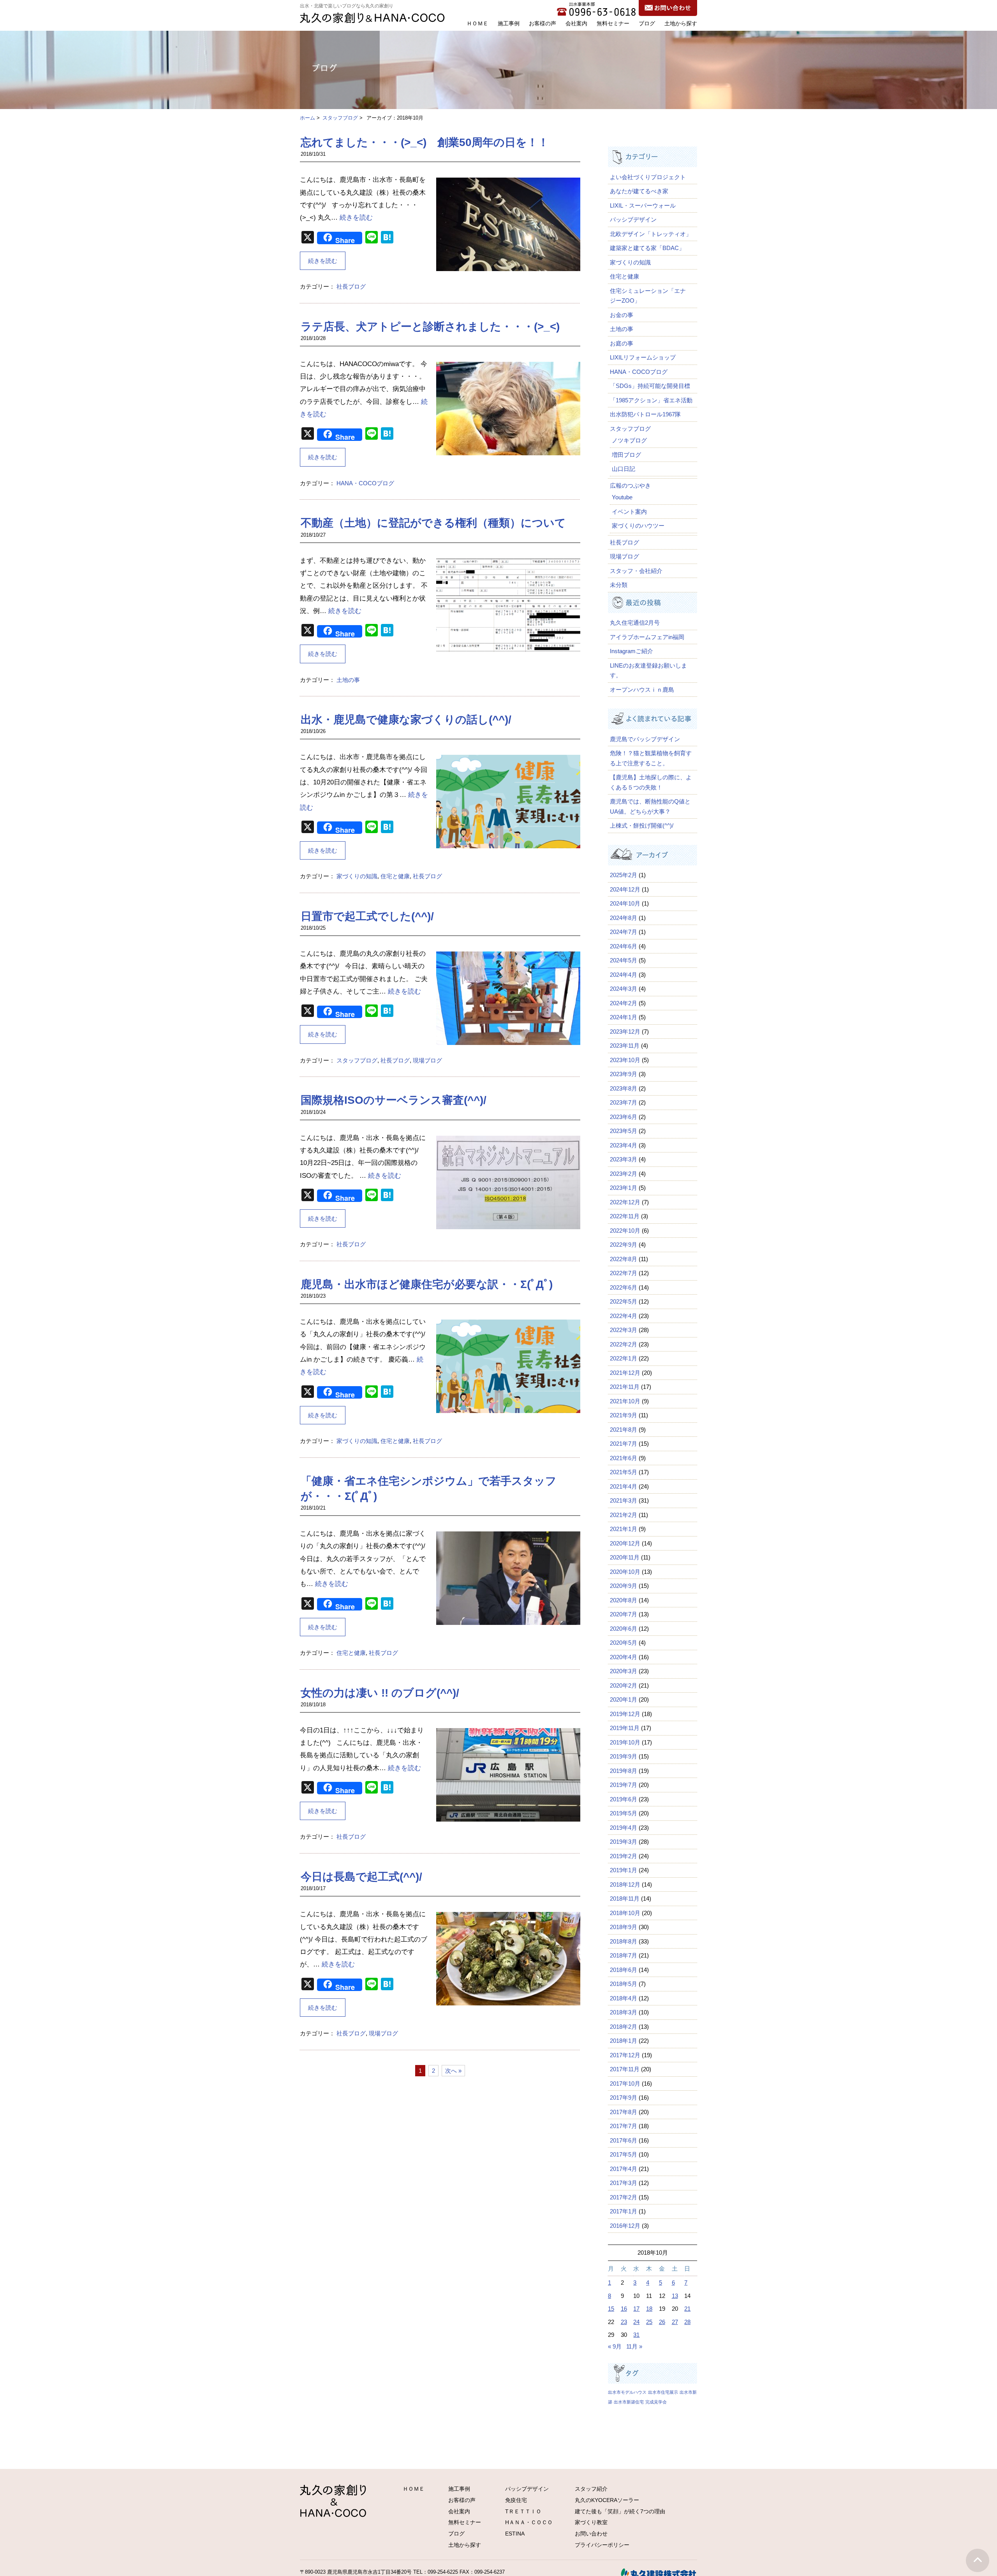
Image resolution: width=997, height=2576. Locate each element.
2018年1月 (624, 2041)
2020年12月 (625, 1543)
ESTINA (515, 2534)
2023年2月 (624, 1174)
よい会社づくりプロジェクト (648, 177)
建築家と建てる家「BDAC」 (647, 248)
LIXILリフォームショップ (643, 357)
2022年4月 (624, 1316)
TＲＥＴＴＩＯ (523, 2511)
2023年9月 (624, 1074)
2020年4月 (624, 1657)
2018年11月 (625, 1899)
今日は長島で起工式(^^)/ (361, 1877)
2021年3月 (624, 1500)
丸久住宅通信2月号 (635, 623)
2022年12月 (625, 1202)
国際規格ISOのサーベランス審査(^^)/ (394, 1100)
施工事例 (509, 23)
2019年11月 (625, 1728)
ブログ (647, 23)
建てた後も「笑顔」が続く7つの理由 (620, 2511)
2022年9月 (624, 1245)
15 (611, 2309)
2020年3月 (624, 1671)
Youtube (622, 497)
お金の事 (622, 315)
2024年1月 (624, 1017)
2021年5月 (624, 1472)
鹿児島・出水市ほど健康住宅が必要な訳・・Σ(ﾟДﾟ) (427, 1284)
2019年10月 (625, 1742)
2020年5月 (624, 1643)
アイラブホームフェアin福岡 (647, 637)
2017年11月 (625, 2069)
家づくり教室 (591, 2522)
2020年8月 (624, 1600)
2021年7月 (624, 1444)
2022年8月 (624, 1259)
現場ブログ (427, 1060)
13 (675, 2296)
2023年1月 (624, 1188)
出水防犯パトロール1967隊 (645, 414)
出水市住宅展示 (663, 2392)
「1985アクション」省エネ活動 (651, 400)
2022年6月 (624, 1287)
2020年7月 (624, 1614)
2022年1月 (624, 1358)
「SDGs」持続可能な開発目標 (650, 386)
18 (649, 2309)
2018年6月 (624, 1970)
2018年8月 (624, 1941)
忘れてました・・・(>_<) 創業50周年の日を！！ (425, 142)
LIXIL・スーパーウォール (643, 205)
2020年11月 (625, 1557)
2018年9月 (624, 1927)
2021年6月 (624, 1458)
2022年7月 (624, 1273)
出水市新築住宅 (629, 2402)
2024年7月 (624, 932)
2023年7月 (624, 1102)
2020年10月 (625, 1572)
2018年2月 (624, 2027)
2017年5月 (624, 2154)
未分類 (619, 585)
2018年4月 (624, 1998)
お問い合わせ (591, 2534)
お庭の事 (622, 343)
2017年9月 (624, 2098)
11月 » (634, 2346)
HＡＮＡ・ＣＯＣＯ (529, 2522)
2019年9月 (624, 1756)
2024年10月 (625, 903)
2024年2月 (624, 1003)
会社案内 (576, 23)
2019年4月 (624, 1828)
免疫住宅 (516, 2500)
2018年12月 (625, 1884)
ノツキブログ (629, 440)
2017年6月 (624, 2140)
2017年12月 (625, 2055)
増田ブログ (626, 455)
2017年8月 (624, 2112)
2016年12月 (625, 2226)
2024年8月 (624, 918)
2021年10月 (625, 1401)
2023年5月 (624, 1131)
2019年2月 (624, 1856)
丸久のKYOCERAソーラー (607, 2500)
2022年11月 (625, 1216)
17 (636, 2309)
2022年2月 (624, 1344)
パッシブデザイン (633, 219)
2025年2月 (624, 875)
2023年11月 (625, 1046)
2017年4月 (624, 2169)
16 (624, 2309)
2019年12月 (625, 1714)
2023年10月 (625, 1060)
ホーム (307, 118)
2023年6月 (624, 1117)
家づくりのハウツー (638, 526)
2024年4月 (624, 975)
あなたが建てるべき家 (639, 191)
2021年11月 (625, 1387)
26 (662, 2322)
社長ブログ (351, 286)
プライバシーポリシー (602, 2545)
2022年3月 (624, 1330)
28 (687, 2322)
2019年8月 (624, 1771)
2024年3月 (624, 989)
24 (636, 2322)
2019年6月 (624, 1799)
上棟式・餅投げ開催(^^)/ (642, 825)
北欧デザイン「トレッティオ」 (651, 234)
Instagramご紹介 (631, 651)
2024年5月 (624, 960)
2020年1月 (624, 1699)
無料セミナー (613, 23)
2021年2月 (624, 1515)
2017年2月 (624, 2197)
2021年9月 (624, 1415)
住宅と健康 (395, 876)
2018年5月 (624, 1984)
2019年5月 (624, 1813)
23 (624, 2322)
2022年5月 (624, 1301)
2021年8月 (624, 1430)
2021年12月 (625, 1373)
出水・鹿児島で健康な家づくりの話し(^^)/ (406, 720)
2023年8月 (624, 1088)
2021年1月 (624, 1529)
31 (636, 2335)
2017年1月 (624, 2211)
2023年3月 (624, 1159)
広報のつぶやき (630, 485)
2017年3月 (624, 2183)
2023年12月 (625, 1032)
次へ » (453, 2071)
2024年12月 (625, 889)
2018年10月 (625, 1913)
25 (649, 2322)
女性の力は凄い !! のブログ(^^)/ (380, 1693)
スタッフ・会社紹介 (636, 571)
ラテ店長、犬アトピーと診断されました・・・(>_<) (430, 327)
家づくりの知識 (357, 876)
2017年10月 (625, 2084)
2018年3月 (624, 2012)
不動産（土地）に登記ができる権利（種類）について (433, 523)
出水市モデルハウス (627, 2392)
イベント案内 (629, 512)
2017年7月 (624, 2126)
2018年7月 (624, 1955)
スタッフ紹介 (591, 2489)
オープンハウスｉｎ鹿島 (642, 690)
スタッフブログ (340, 118)
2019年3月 (624, 1842)
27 (675, 2322)
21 (687, 2309)
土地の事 (348, 680)
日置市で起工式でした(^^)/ (367, 916)
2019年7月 (624, 1785)
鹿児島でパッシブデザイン (648, 739)
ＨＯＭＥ (477, 23)
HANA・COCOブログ (365, 483)
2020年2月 (624, 1685)
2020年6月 (624, 1629)
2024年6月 (624, 946)
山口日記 (624, 469)
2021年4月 (624, 1486)
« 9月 (615, 2346)
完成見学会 (656, 2402)
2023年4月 (624, 1145)
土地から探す (681, 23)
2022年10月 (625, 1231)
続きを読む (356, 218)
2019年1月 (624, 1870)
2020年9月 (624, 1586)
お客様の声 (543, 23)
